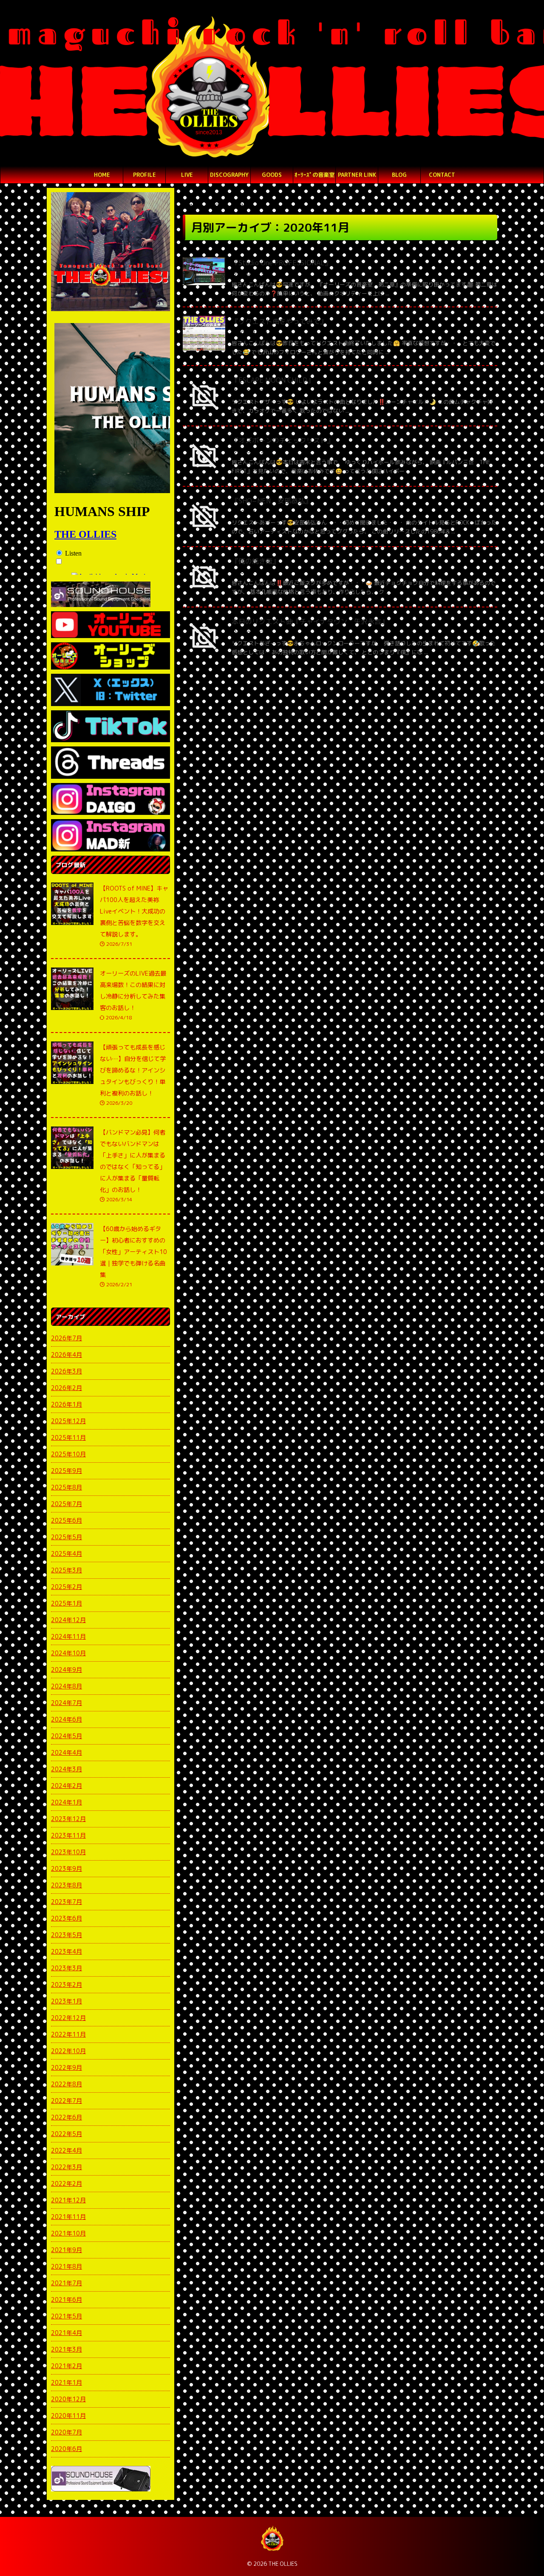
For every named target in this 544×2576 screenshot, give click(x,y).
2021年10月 (68, 2233)
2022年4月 (67, 2150)
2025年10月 (68, 1454)
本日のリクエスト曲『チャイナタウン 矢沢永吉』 (310, 621)
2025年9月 (67, 1471)
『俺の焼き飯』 (255, 561)
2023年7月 (67, 1902)
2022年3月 (67, 2167)
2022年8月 (67, 2084)
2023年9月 (67, 1868)
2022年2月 (67, 2183)
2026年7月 (67, 1338)
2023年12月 (68, 1819)
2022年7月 (67, 2101)
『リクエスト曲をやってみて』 (279, 321)
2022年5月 (67, 2134)
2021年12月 (68, 2200)
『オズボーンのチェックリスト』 (283, 440)
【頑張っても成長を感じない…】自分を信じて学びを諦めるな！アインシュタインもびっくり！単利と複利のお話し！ (133, 1070)
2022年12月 (68, 2018)
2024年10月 (68, 1653)
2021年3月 (67, 2349)
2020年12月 (68, 2399)
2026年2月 (67, 1388)
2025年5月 (67, 1537)
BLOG (399, 175)
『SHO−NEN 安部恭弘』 (272, 501)
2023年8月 (67, 1885)
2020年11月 (68, 2416)
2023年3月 (67, 1968)
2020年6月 (67, 2449)
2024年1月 (67, 1802)
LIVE (187, 175)
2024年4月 (67, 1752)
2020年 (214, 206)
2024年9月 (67, 1670)
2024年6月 (67, 1719)
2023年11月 (68, 1835)
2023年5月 (67, 1935)
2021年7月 (67, 2283)
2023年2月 (67, 1984)
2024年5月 (67, 1736)
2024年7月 (67, 1703)
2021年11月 (68, 2217)
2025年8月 (67, 1487)
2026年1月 (67, 1404)
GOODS (272, 175)
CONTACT (442, 175)
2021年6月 (67, 2299)
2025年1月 (67, 1603)
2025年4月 (67, 1553)
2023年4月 (67, 1951)
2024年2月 (67, 1786)
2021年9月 (67, 2250)
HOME (102, 175)
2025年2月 (67, 1587)
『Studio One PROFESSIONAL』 (282, 263)
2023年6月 (67, 1918)
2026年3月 (67, 1371)
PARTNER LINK (357, 175)
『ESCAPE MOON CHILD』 (273, 380)
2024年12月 (68, 1620)
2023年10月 (68, 1852)
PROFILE (144, 175)
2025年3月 (67, 1570)
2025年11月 (68, 1437)
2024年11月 (68, 1636)
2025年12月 (68, 1421)
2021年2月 (67, 2366)
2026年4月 (67, 1355)
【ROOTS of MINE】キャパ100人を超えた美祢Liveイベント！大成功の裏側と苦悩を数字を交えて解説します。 (134, 911)
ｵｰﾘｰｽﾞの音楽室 (314, 175)
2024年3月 (67, 1769)
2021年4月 (67, 2333)
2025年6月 (67, 1520)
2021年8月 (67, 2266)
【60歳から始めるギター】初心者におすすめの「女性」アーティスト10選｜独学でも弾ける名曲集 (133, 1252)
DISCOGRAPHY (229, 175)
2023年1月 (67, 2001)
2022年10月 (68, 2051)
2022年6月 (67, 2117)
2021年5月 (67, 2316)
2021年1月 (67, 2382)
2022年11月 (68, 2034)
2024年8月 (67, 1686)
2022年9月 (67, 2067)
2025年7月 (67, 1504)
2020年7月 (67, 2432)
